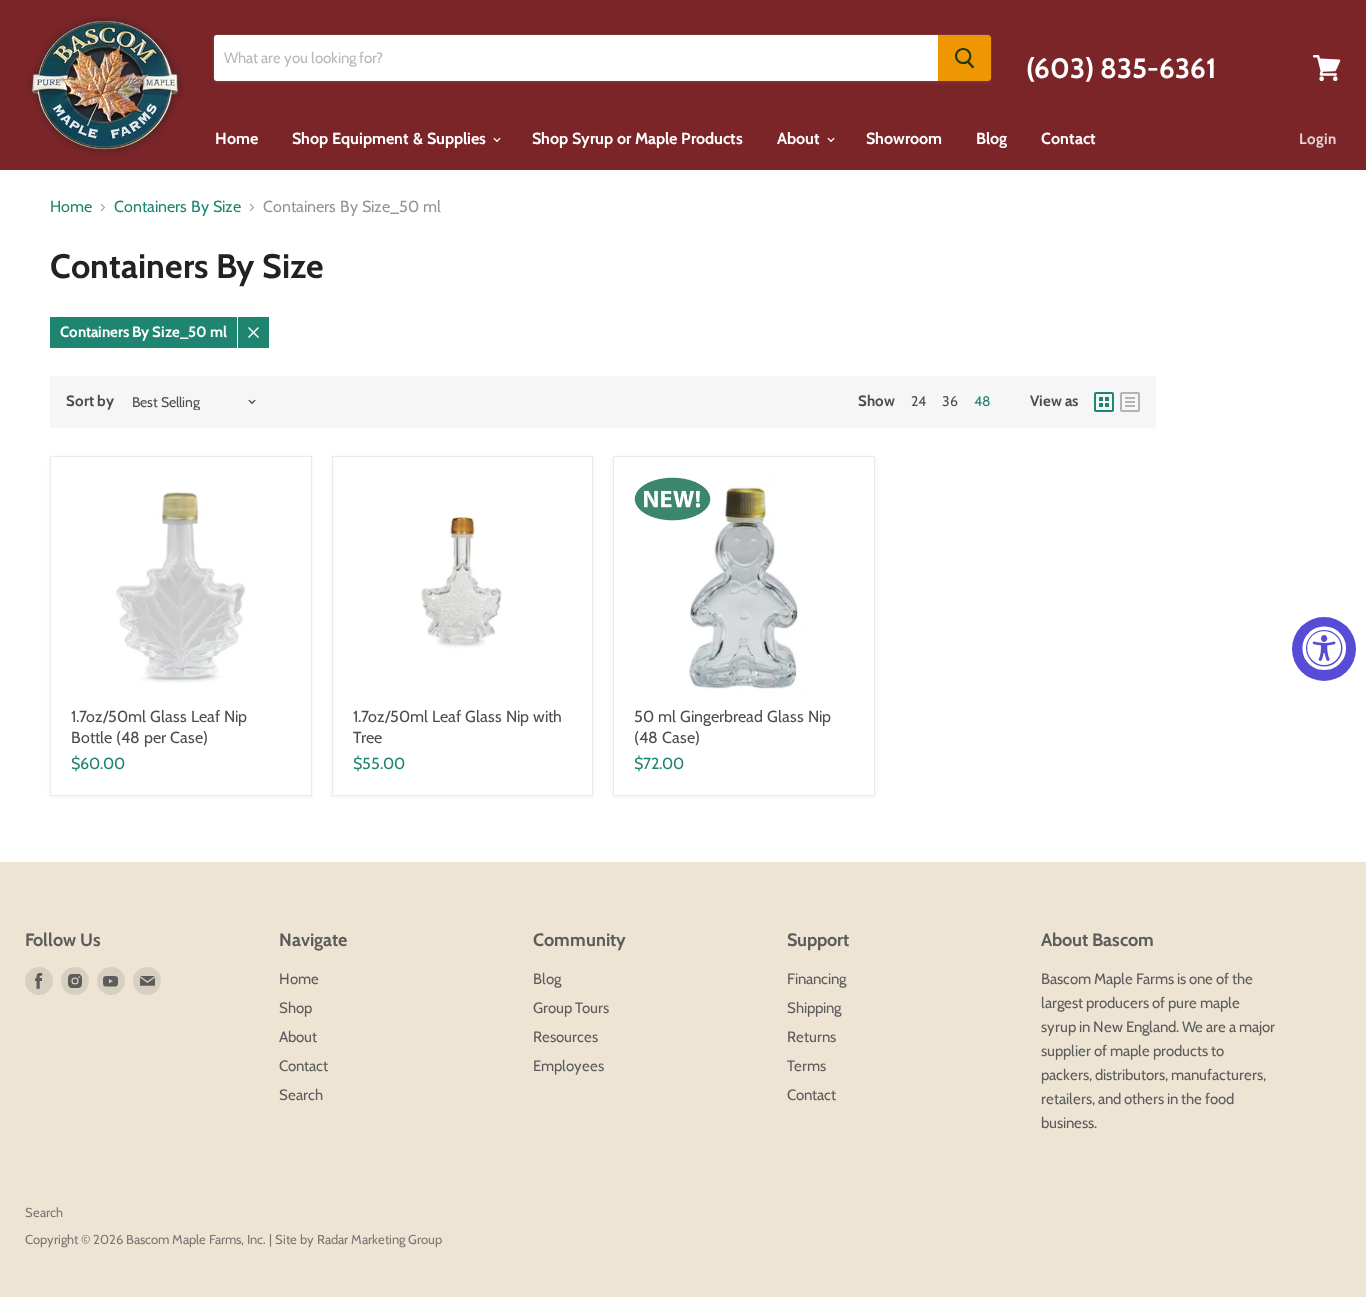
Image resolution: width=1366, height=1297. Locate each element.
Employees (568, 1066)
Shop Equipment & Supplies (391, 138)
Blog (991, 138)
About (800, 138)
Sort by (90, 401)
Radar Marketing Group (379, 1239)
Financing (816, 979)
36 (950, 401)
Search (301, 1095)
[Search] (964, 58)
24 (918, 401)
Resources (565, 1037)
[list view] (1130, 402)
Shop (295, 1008)
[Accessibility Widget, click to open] (1324, 649)
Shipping (814, 1008)
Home (236, 138)
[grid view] (1104, 402)
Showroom (904, 138)
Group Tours (571, 1008)
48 (982, 401)
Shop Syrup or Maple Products (637, 138)
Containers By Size (177, 207)
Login (1317, 139)
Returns (811, 1037)
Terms (806, 1066)
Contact (1068, 138)
